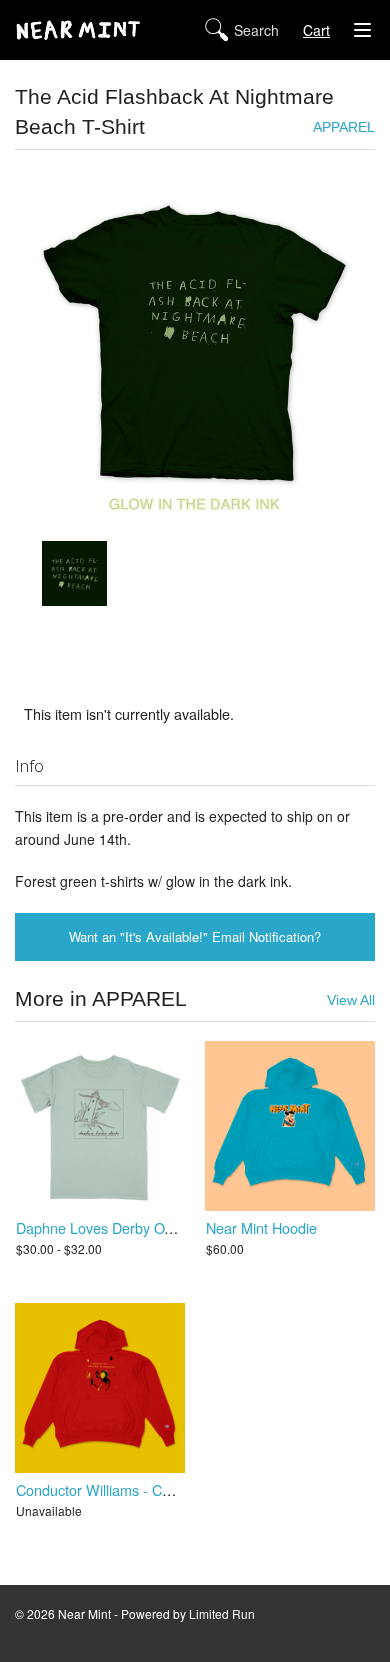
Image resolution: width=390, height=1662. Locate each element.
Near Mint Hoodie (261, 1227)
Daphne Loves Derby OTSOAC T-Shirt (137, 1227)
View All (351, 1000)
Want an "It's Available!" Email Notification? (195, 936)
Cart (316, 30)
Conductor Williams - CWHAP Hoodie (135, 1489)
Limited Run (222, 1613)
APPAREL (344, 127)
